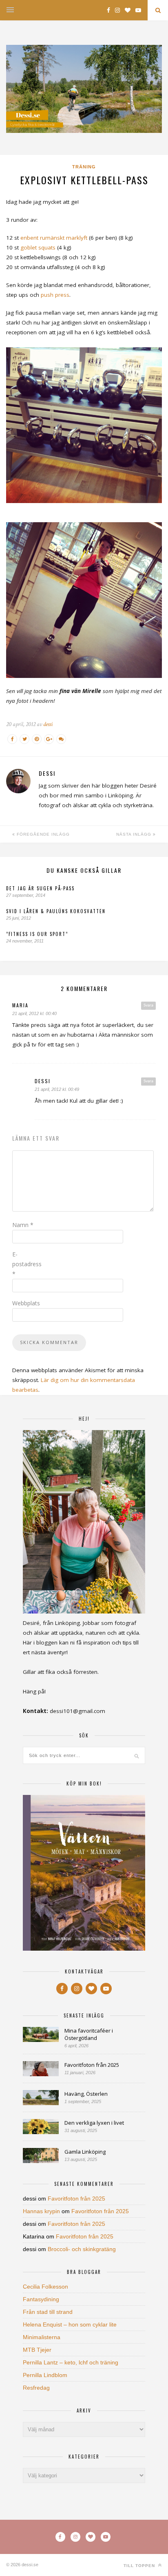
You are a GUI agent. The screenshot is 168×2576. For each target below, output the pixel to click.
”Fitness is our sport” (37, 934)
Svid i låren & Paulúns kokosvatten (56, 911)
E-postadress (27, 1264)
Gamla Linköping (85, 2152)
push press (55, 295)
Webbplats (26, 1303)
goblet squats (38, 247)
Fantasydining (41, 2299)
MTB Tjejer (37, 2350)
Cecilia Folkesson (45, 2287)
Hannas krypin (41, 2211)
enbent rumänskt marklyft (54, 238)
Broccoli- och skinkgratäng (82, 2249)
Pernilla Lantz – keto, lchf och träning (71, 2362)
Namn (23, 1225)
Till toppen (140, 2566)
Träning (84, 167)
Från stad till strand (48, 2312)
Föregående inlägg (42, 834)
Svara (148, 1005)
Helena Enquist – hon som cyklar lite (70, 2324)
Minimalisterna (42, 2337)
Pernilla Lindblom (45, 2375)
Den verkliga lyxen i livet (94, 2123)
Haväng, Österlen (86, 2094)
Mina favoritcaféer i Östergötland (89, 2034)
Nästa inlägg (135, 834)
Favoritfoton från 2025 (92, 2065)
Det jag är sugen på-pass (40, 888)
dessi (48, 724)
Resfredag (36, 2388)
